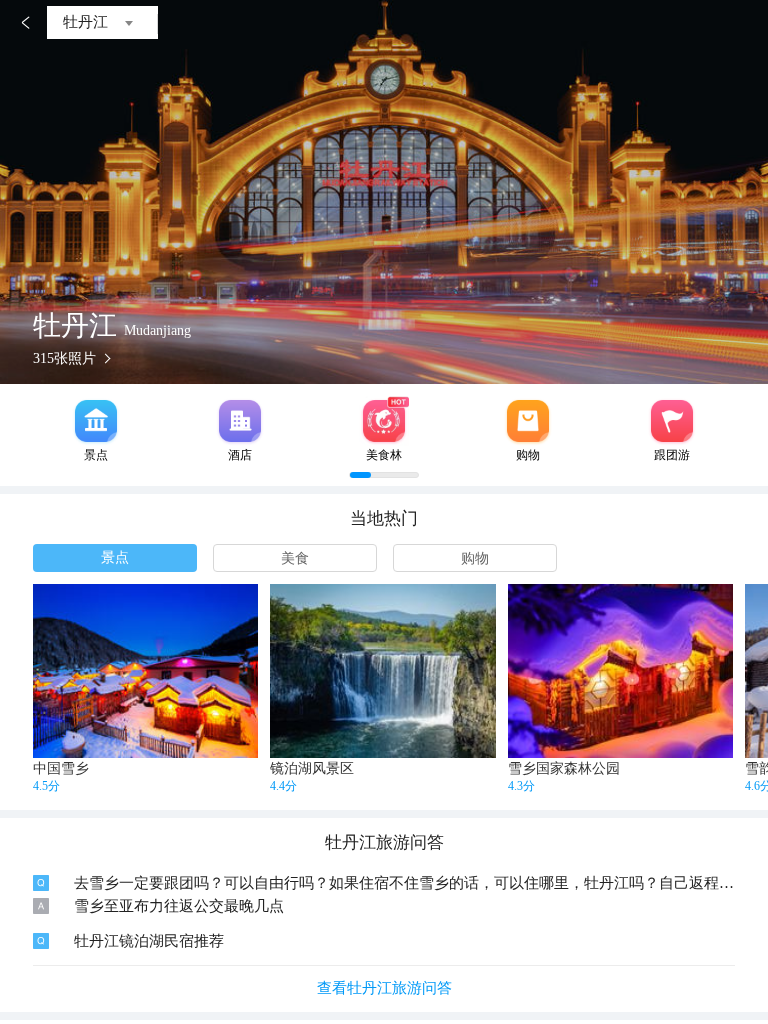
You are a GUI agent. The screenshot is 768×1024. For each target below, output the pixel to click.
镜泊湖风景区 (312, 768)
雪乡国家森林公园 (564, 768)
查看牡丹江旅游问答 (384, 988)
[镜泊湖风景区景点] (382, 671)
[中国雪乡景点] (145, 671)
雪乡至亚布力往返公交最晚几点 (179, 906)
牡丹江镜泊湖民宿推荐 (149, 941)
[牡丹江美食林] (384, 421)
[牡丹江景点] (96, 421)
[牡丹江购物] (528, 421)
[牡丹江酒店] (240, 421)
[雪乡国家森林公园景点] (620, 671)
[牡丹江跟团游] (672, 421)
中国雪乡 (61, 768)
